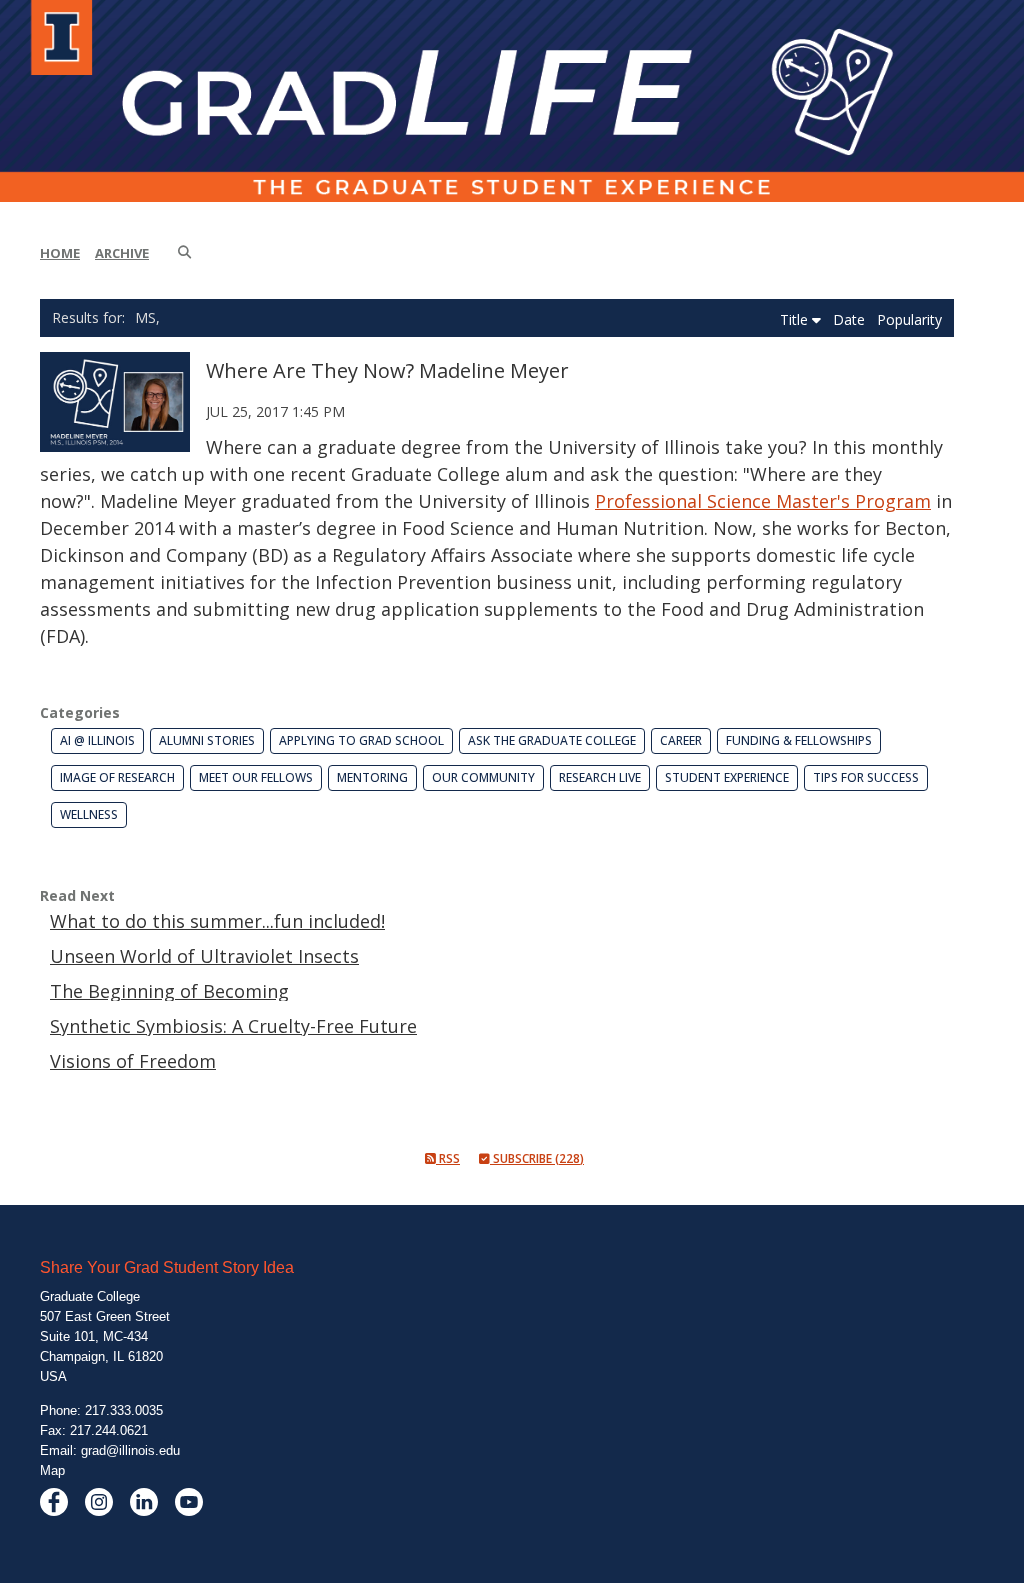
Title (796, 319)
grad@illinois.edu (130, 1450)
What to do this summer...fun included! (217, 921)
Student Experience (727, 777)
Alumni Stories (207, 740)
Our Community (483, 777)
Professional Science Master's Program (763, 501)
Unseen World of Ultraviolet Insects (204, 956)
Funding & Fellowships (799, 740)
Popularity (909, 319)
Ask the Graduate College (552, 740)
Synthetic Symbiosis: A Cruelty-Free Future (233, 1026)
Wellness (89, 814)
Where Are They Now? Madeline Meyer (387, 370)
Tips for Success (866, 777)
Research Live (600, 777)
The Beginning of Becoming (169, 991)
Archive (122, 253)
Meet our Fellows (256, 777)
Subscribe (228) (537, 1158)
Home (60, 253)
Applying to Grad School (361, 740)
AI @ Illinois (97, 740)
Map (52, 1470)
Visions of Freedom (133, 1061)
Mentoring (372, 777)
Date (851, 319)
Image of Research (117, 777)
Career (681, 740)
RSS (448, 1158)
